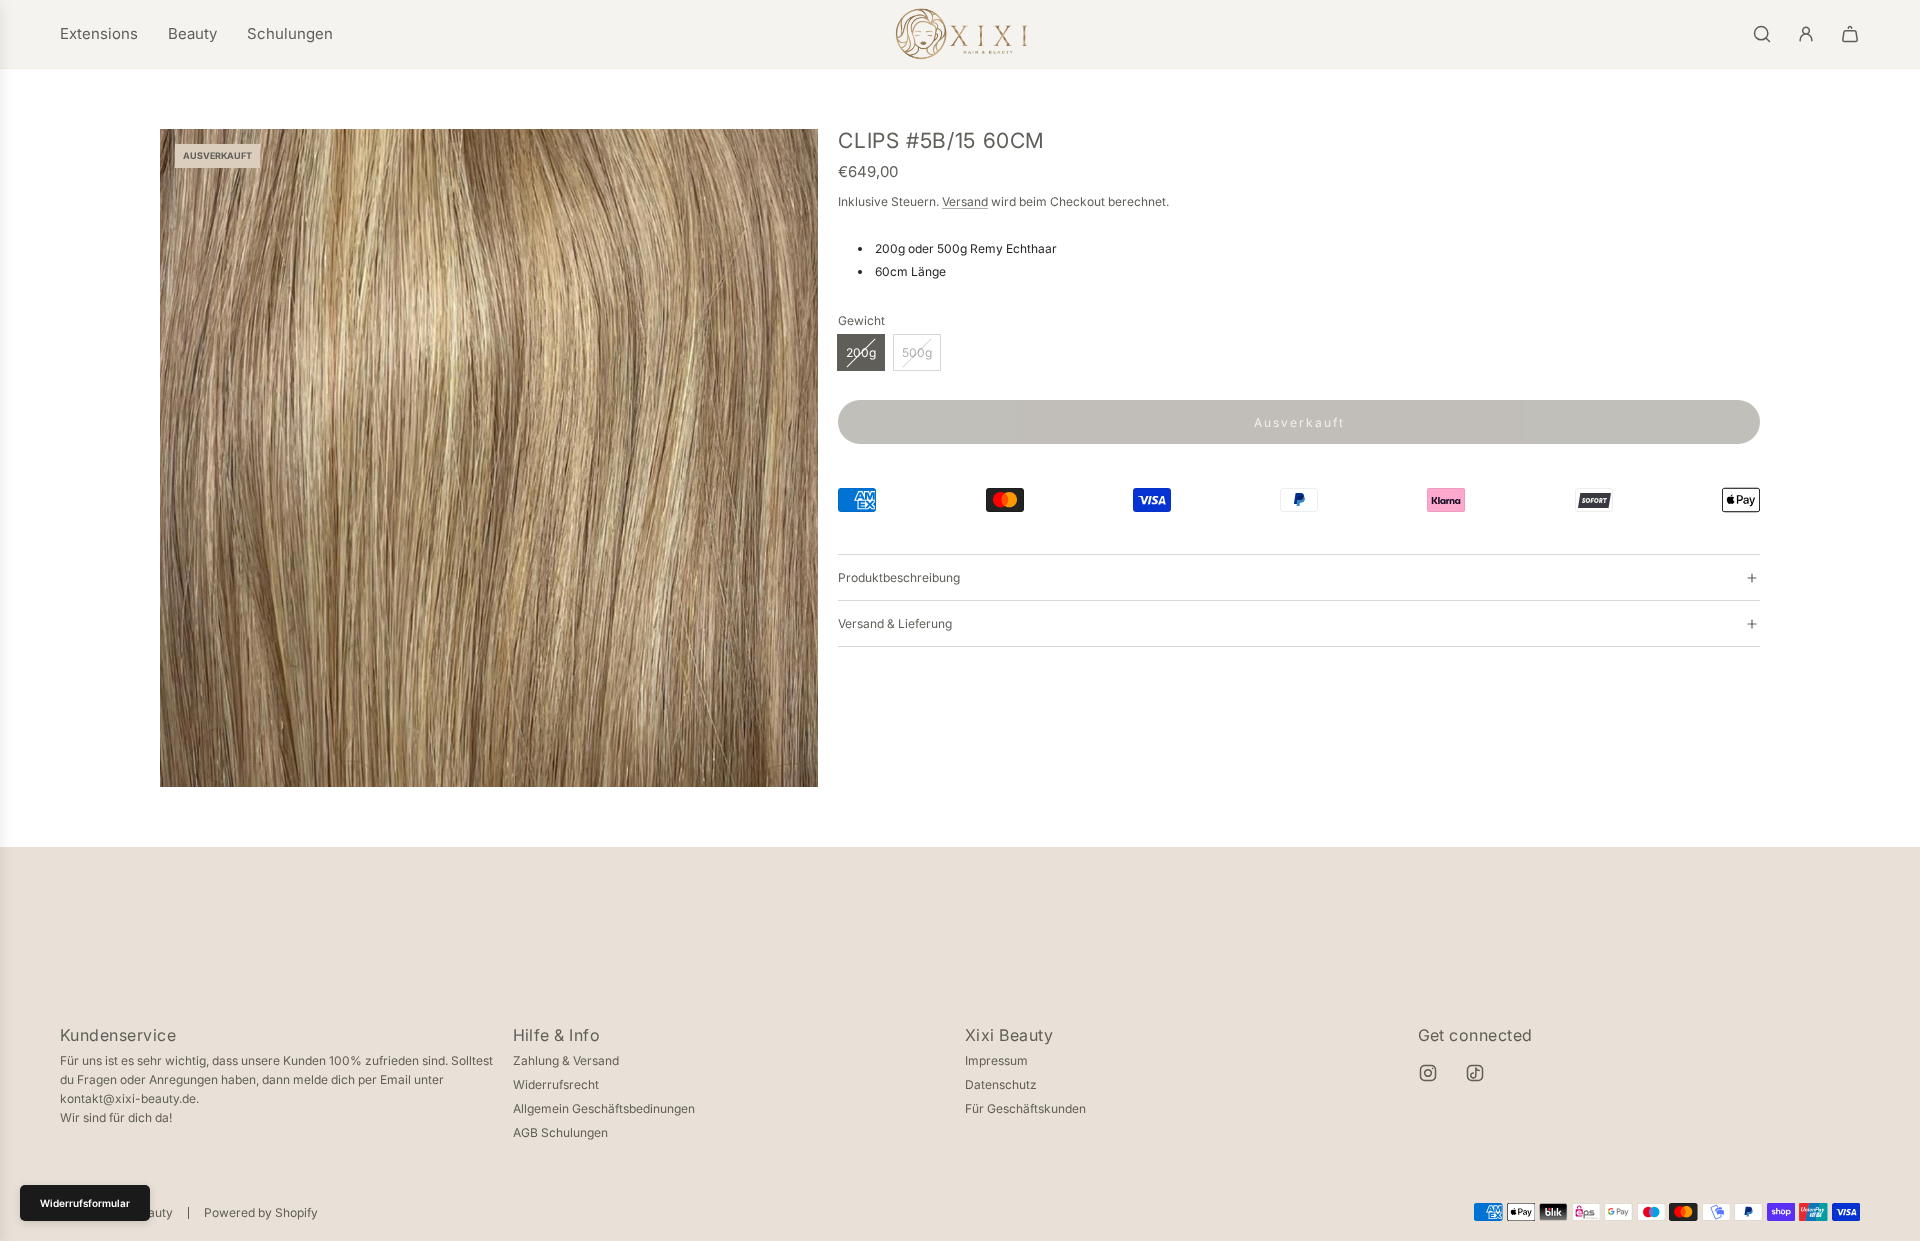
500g (917, 352)
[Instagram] (1428, 1073)
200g (861, 352)
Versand (965, 201)
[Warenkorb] (1850, 34)
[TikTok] (1475, 1073)
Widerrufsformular (85, 1203)
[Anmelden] (1806, 34)
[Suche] (1762, 34)
